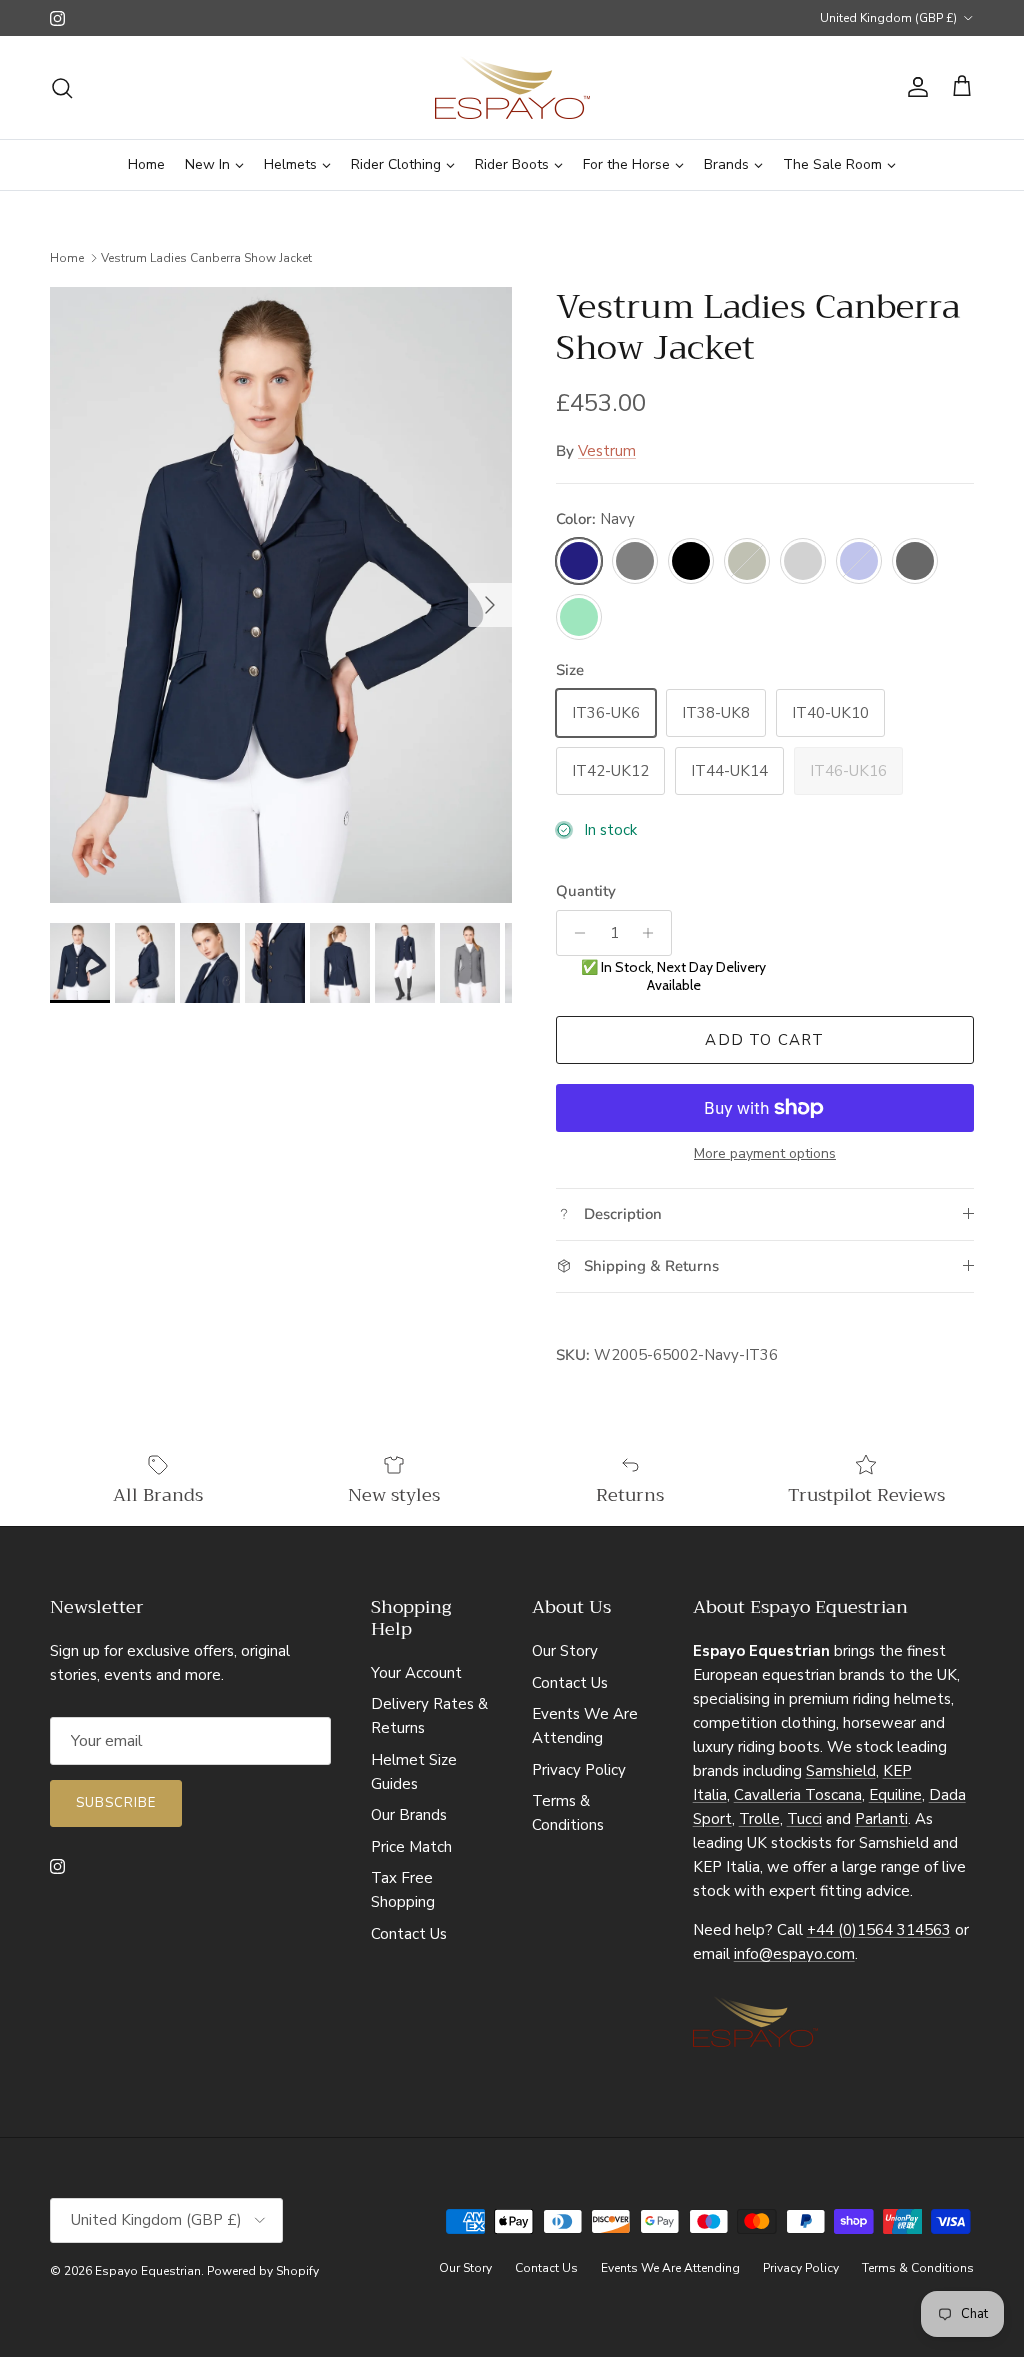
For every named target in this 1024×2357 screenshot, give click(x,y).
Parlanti (881, 1819)
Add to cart (764, 1040)
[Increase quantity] (653, 933)
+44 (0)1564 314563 (879, 1930)
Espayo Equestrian (148, 2271)
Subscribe (116, 1803)
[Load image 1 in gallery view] (281, 595)
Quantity (586, 891)
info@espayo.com (794, 1954)
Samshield (841, 1771)
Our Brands (409, 1815)
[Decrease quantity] (574, 933)
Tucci (804, 1819)
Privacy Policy (579, 1770)
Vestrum (607, 451)
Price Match (411, 1847)
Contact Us (409, 1934)
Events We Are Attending (670, 2268)
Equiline (895, 1795)
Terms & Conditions (918, 2268)
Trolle (759, 1819)
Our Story (565, 1651)
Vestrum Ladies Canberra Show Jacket (206, 258)
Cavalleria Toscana (798, 1795)
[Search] (62, 88)
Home (67, 258)
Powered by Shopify (263, 2271)
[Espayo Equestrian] (512, 87)
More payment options (765, 1154)
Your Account (416, 1673)
